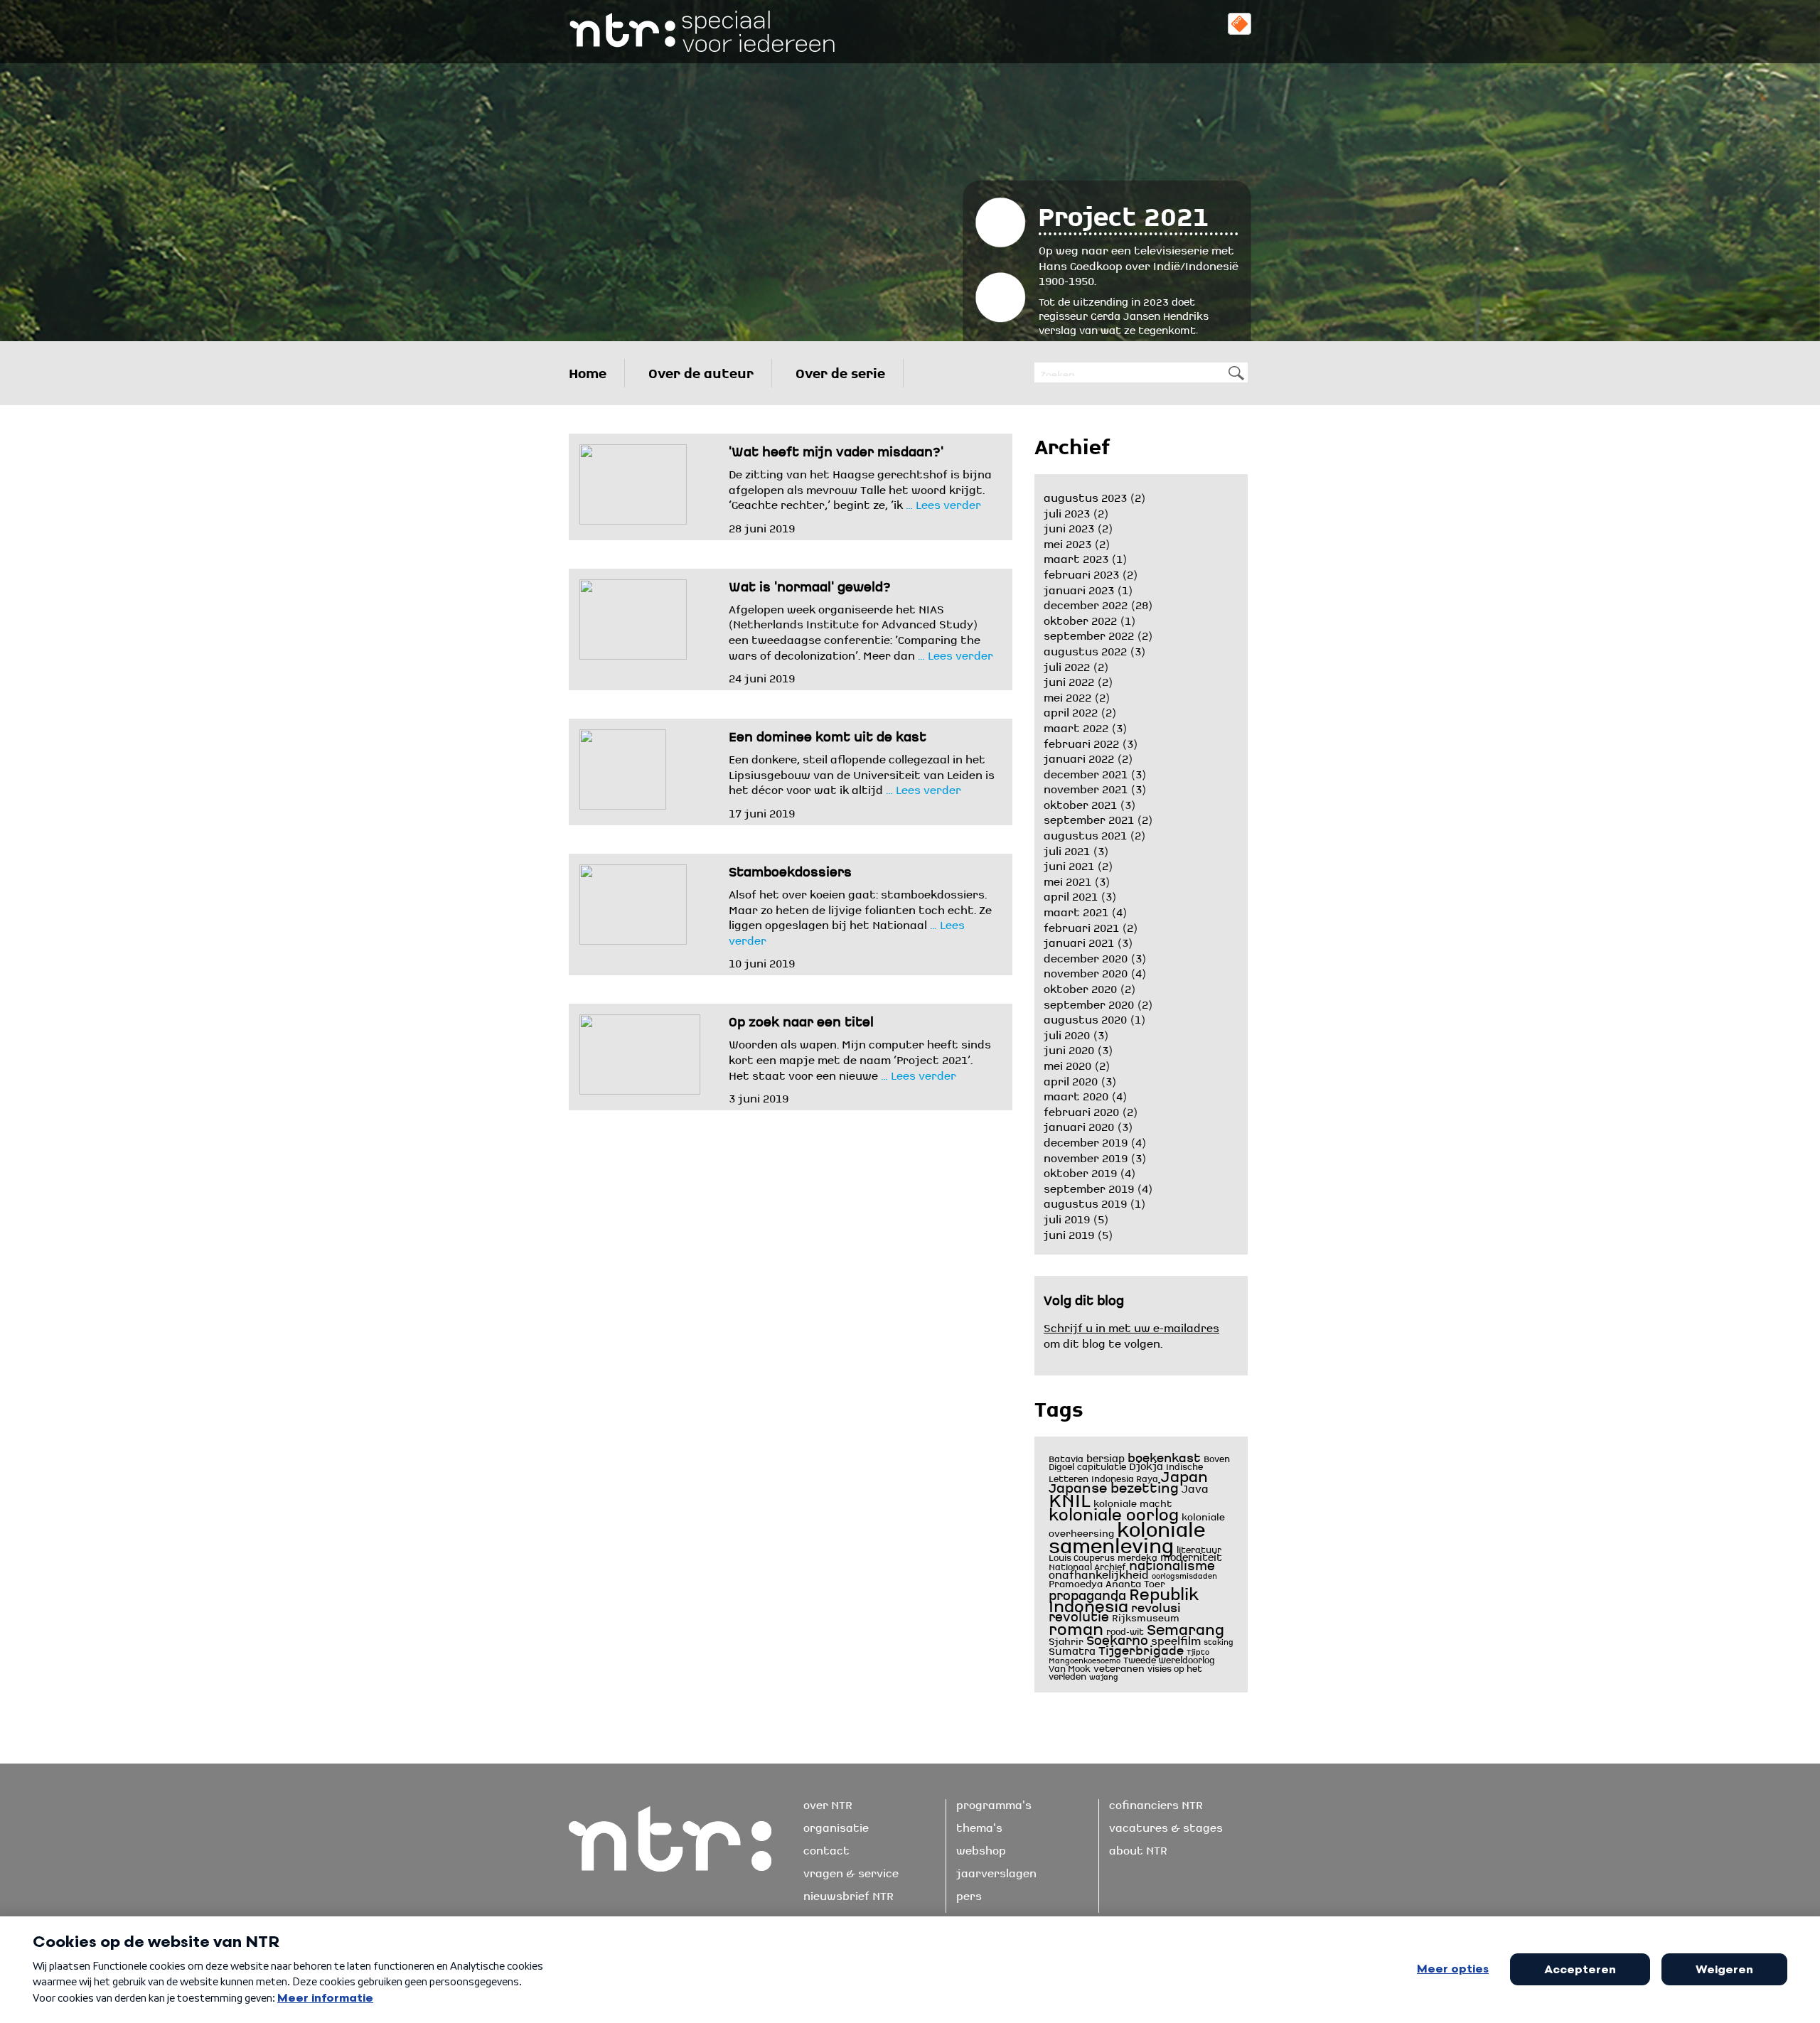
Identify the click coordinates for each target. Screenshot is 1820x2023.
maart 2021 (1076, 910)
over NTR (828, 1803)
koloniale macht (1133, 1502)
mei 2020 (1067, 1063)
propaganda (1087, 1593)
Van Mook (1070, 1667)
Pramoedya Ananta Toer (1107, 1582)
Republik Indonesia (1124, 1597)
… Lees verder (942, 503)
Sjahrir (1066, 1640)
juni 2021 (1069, 864)
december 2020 (1086, 956)
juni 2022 (1069, 680)
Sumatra (1072, 1649)
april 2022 (1071, 710)
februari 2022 (1081, 741)
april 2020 (1071, 1079)
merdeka (1137, 1556)
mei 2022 (1067, 695)
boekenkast (1164, 1455)
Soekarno (1117, 1637)
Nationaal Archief (1087, 1565)
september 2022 (1089, 633)
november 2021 (1086, 787)
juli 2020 (1067, 1033)
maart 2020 (1076, 1094)
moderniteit (1191, 1555)
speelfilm (1176, 1638)
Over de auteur (701, 370)
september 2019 (1089, 1186)
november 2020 (1086, 971)
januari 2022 (1079, 756)
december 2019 (1086, 1140)
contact (826, 1848)
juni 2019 (1069, 1233)
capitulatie (1102, 1465)
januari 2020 (1079, 1125)
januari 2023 (1079, 588)
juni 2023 (1069, 526)
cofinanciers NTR (1156, 1803)
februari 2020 (1081, 1110)
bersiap (1106, 1456)
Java (1195, 1486)
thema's (979, 1825)
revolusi (1156, 1605)
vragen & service (851, 1871)
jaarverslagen (996, 1871)
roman (1076, 1625)
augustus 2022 (1085, 649)
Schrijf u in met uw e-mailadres (1131, 1326)
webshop (981, 1848)
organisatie (836, 1825)
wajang (1104, 1676)
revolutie (1079, 1614)
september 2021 (1089, 817)
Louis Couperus (1082, 1556)
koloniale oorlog (1114, 1510)
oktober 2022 (1080, 618)
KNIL (1070, 1496)
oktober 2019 (1080, 1171)
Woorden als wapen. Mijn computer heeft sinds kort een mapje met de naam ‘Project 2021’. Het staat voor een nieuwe (860, 1057)
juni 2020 (1069, 1048)
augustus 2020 (1085, 1017)
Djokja (1146, 1464)
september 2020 (1089, 1002)
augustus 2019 (1085, 1201)
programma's (994, 1803)
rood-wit (1125, 1630)
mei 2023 (1067, 542)
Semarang (1185, 1626)
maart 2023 (1076, 557)
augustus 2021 (1085, 833)
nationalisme (1172, 1563)
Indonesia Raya (1125, 1477)
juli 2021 (1067, 849)
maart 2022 (1076, 726)
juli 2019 (1067, 1217)
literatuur (1199, 1548)
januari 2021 (1079, 940)
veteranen (1119, 1667)
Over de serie (840, 370)
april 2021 (1071, 894)
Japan (1184, 1473)
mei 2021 (1067, 879)
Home (588, 370)
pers (969, 1894)
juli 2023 (1067, 511)
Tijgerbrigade (1141, 1648)
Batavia (1066, 1457)
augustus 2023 (1085, 495)
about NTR (1138, 1848)
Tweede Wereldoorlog (1169, 1658)
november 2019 (1086, 1156)
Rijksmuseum (1146, 1616)
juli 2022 (1067, 665)
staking (1219, 1641)
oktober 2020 (1080, 987)
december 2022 (1086, 603)
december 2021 (1086, 772)
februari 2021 (1081, 925)
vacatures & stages (1166, 1825)
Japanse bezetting (1114, 1485)
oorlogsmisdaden (1184, 1575)
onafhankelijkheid (1099, 1572)
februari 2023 (1081, 572)
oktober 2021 (1080, 803)
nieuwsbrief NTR (849, 1894)
